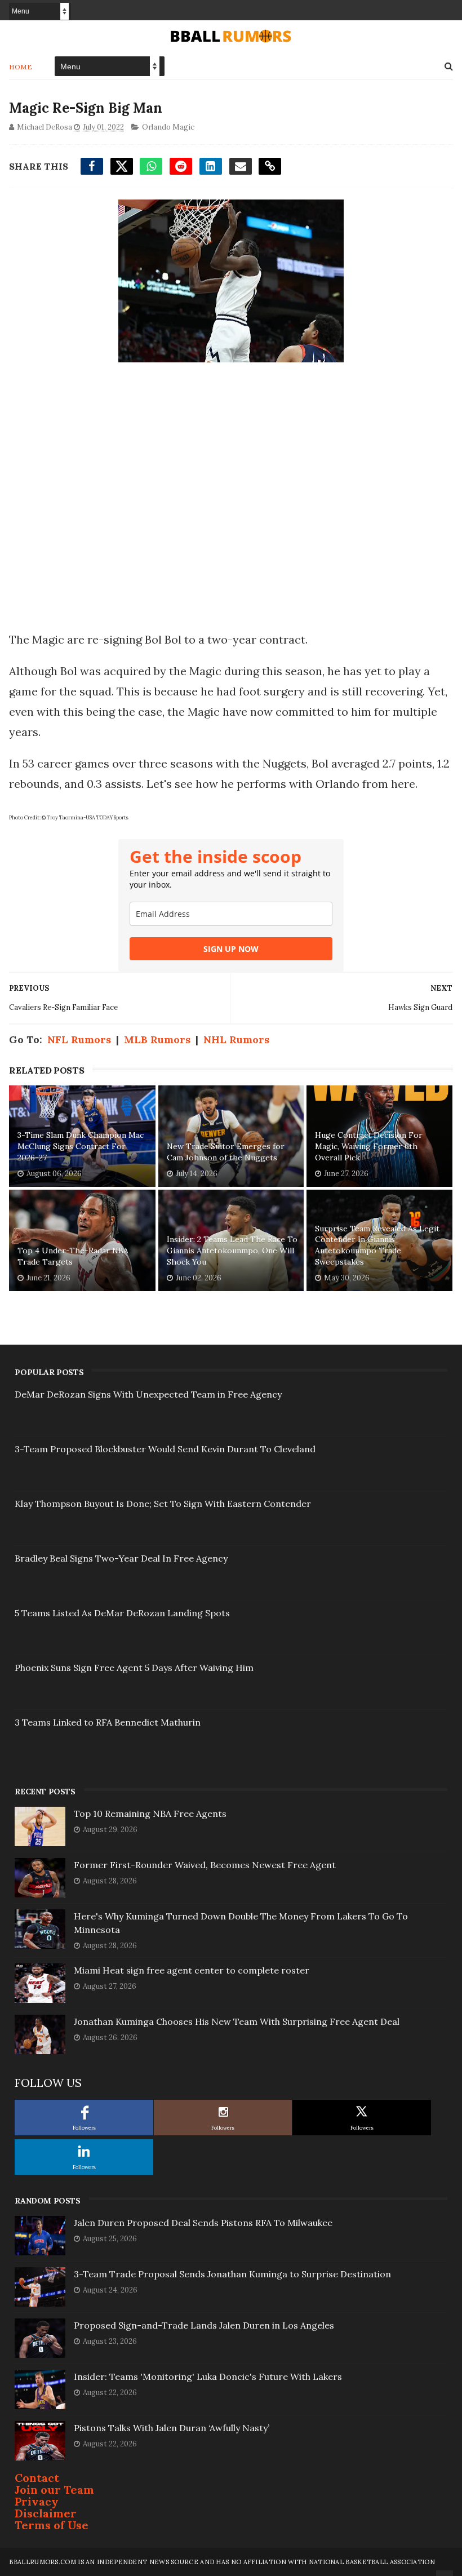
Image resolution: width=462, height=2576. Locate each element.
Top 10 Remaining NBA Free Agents (150, 1814)
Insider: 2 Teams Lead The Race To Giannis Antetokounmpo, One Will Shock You (232, 1250)
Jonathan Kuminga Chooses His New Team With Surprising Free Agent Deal (237, 2021)
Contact (37, 2478)
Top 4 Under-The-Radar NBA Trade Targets (73, 1256)
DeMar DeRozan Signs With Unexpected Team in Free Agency (148, 1394)
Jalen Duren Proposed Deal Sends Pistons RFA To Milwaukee (203, 2223)
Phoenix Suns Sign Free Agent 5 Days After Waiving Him (134, 1668)
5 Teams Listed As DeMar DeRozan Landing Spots (122, 1613)
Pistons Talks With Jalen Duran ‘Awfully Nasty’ (172, 2428)
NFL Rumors (79, 1039)
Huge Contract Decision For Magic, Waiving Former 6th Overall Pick (369, 1146)
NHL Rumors (236, 1039)
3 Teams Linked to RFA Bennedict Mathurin (108, 1722)
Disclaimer (46, 2513)
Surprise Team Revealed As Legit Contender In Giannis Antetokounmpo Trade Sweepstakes (377, 1245)
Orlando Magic (168, 127)
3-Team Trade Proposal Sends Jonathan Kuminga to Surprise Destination (232, 2274)
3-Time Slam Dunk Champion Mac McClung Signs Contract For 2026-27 (81, 1146)
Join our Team (54, 2489)
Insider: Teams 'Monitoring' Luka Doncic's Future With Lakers (208, 2377)
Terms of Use (52, 2525)
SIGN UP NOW (231, 949)
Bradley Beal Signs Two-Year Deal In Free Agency (121, 1558)
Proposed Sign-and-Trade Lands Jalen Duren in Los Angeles (204, 2325)
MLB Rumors (157, 1039)
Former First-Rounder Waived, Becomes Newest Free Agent (205, 1865)
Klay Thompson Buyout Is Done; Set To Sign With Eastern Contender (163, 1504)
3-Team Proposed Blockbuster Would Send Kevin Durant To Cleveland (165, 1449)
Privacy (37, 2501)
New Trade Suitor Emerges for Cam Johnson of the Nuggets (226, 1152)
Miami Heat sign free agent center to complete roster (192, 1970)
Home (21, 67)
